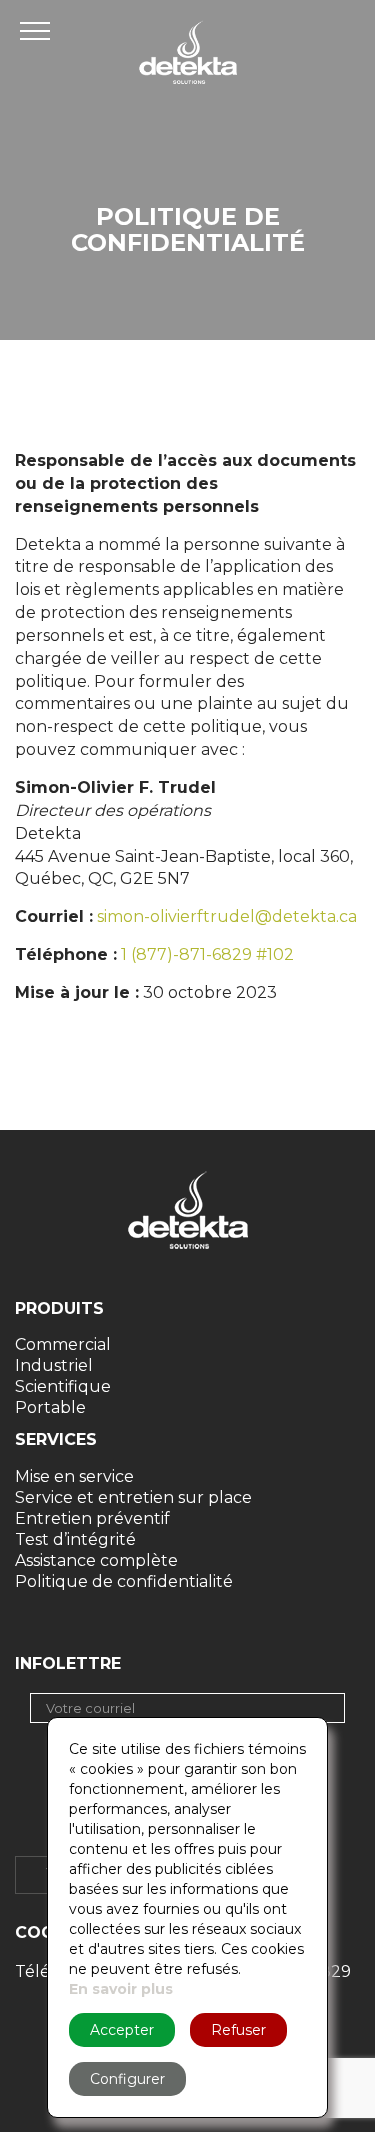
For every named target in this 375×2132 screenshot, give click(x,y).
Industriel (54, 1365)
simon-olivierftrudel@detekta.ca (227, 916)
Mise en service (74, 1476)
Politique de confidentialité (124, 1581)
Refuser (238, 2030)
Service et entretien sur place (133, 1497)
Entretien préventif (92, 1518)
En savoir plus (121, 1989)
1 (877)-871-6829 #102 (207, 954)
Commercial (63, 1344)
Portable (50, 1407)
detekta (188, 52)
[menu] (40, 30)
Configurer (127, 2079)
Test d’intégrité (75, 1539)
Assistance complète (96, 1560)
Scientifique (63, 1386)
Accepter (122, 2030)
